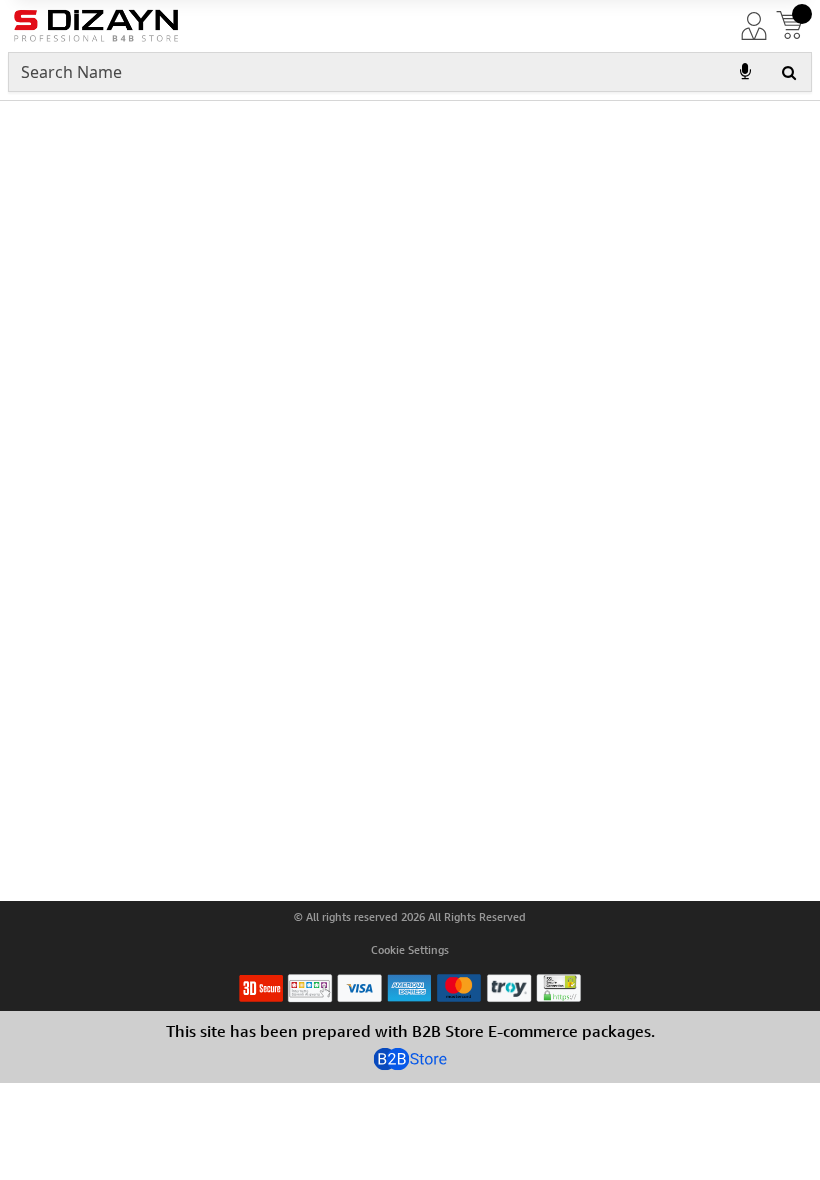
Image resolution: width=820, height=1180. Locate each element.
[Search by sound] (745, 72)
